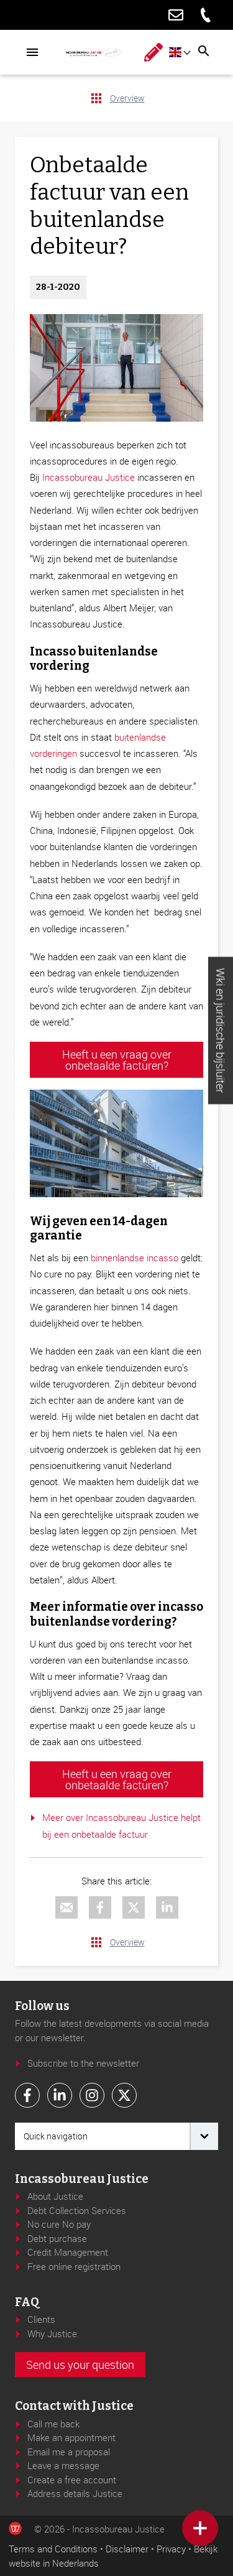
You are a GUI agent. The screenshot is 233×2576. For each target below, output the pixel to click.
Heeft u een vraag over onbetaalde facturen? (117, 1060)
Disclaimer (127, 2549)
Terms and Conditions (53, 2549)
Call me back (53, 2424)
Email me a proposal (69, 2452)
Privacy (171, 2549)
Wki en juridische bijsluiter (221, 1030)
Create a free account (72, 2480)
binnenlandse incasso (133, 1258)
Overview (127, 98)
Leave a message (63, 2465)
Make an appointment (71, 2437)
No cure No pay (59, 2224)
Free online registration (74, 2266)
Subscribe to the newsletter (83, 2063)
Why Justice (52, 2333)
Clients (41, 2319)
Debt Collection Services (77, 2210)
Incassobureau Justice (89, 477)
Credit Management (68, 2252)
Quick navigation (56, 2136)
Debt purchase (57, 2238)
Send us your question (80, 2365)
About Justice (55, 2196)
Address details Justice (75, 2493)
